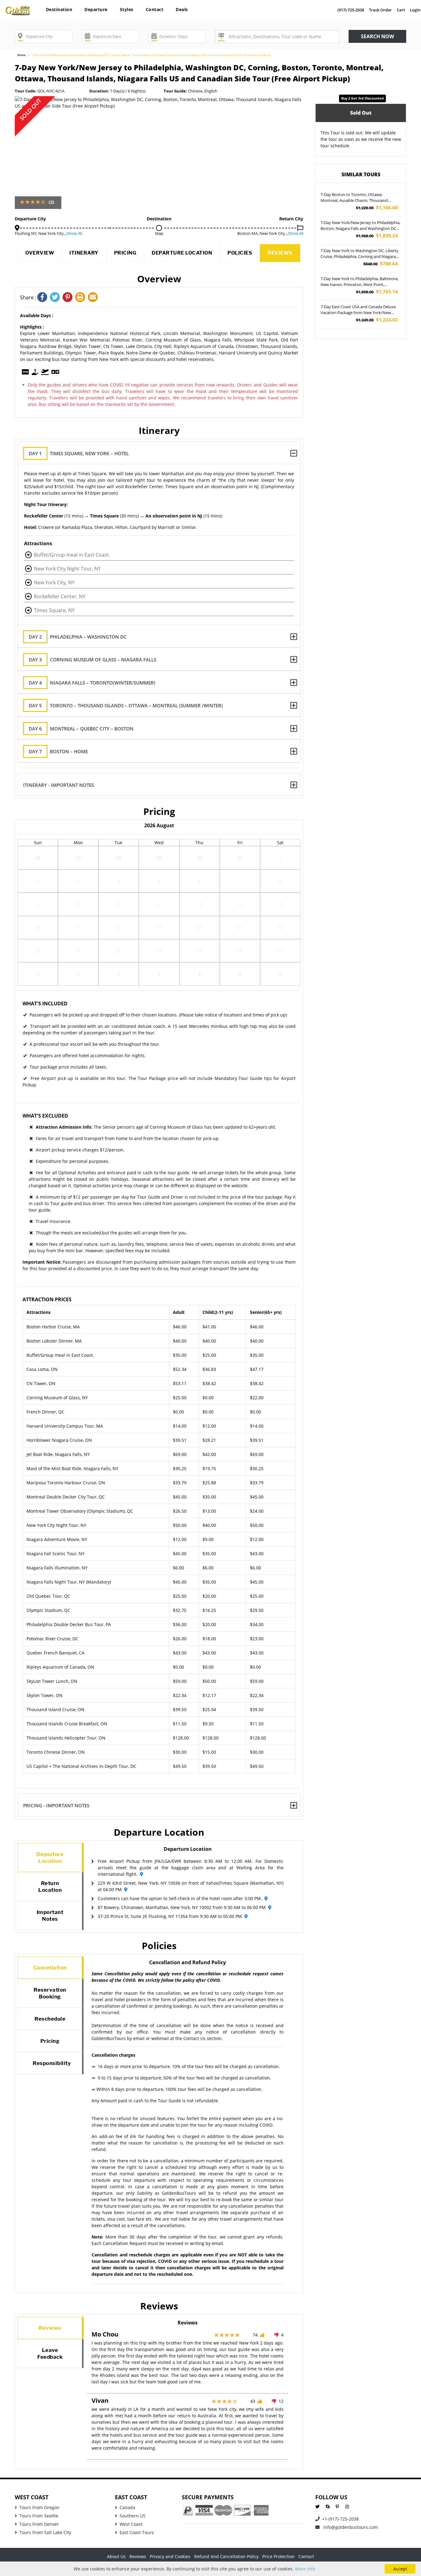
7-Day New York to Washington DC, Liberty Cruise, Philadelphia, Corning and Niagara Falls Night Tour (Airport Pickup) (360, 254)
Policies (240, 253)
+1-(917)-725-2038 (340, 2519)
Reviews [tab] (50, 2328)
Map (159, 233)
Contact (155, 9)
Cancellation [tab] (50, 1968)
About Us (116, 2556)
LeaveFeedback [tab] (50, 2353)
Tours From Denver (39, 2524)
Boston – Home (58, 751)
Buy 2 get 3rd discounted (362, 98)
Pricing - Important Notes (56, 1805)
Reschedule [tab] (50, 2019)
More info (305, 2569)
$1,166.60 (377, 208)
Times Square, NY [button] (54, 610)
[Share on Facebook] (44, 298)
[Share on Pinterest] (69, 298)
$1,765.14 (377, 292)
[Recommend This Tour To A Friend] (94, 298)
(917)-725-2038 (351, 10)
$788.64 (381, 264)
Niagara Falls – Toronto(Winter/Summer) (92, 683)
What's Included (45, 1004)
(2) (51, 202)
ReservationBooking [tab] (50, 1993)
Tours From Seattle (39, 2516)
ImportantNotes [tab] (50, 1916)
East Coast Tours (137, 2532)
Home (21, 55)
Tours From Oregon (39, 2507)
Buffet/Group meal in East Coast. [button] (72, 555)
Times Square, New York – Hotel (79, 453)
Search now (377, 36)
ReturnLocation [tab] (50, 1887)
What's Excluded (45, 1116)
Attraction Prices (47, 1299)
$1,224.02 (377, 320)
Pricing (125, 253)
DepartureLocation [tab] (50, 1858)
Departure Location (182, 253)
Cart (401, 10)
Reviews (280, 253)
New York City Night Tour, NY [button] (67, 569)
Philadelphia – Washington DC (78, 637)
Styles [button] (127, 9)
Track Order (380, 10)
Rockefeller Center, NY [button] (60, 596)
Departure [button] (96, 9)
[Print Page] (82, 298)
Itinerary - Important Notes (59, 785)
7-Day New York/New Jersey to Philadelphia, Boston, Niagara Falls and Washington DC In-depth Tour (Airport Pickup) (360, 226)
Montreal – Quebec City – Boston (81, 729)
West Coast (131, 2524)
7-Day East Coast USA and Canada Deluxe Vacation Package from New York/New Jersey (358, 310)
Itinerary (84, 253)
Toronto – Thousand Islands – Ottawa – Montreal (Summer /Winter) (126, 705)
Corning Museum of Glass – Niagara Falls (92, 660)
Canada (127, 2507)
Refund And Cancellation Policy (226, 2556)
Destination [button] (59, 9)
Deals (182, 9)
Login (415, 10)
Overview (40, 253)
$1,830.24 (377, 236)
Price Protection (278, 2556)
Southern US (133, 2516)
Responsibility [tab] (52, 2063)
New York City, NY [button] (54, 583)
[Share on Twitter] (56, 298)
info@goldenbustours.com (350, 2527)
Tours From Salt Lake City (45, 2532)
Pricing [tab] (50, 2041)
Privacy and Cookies (170, 2556)
